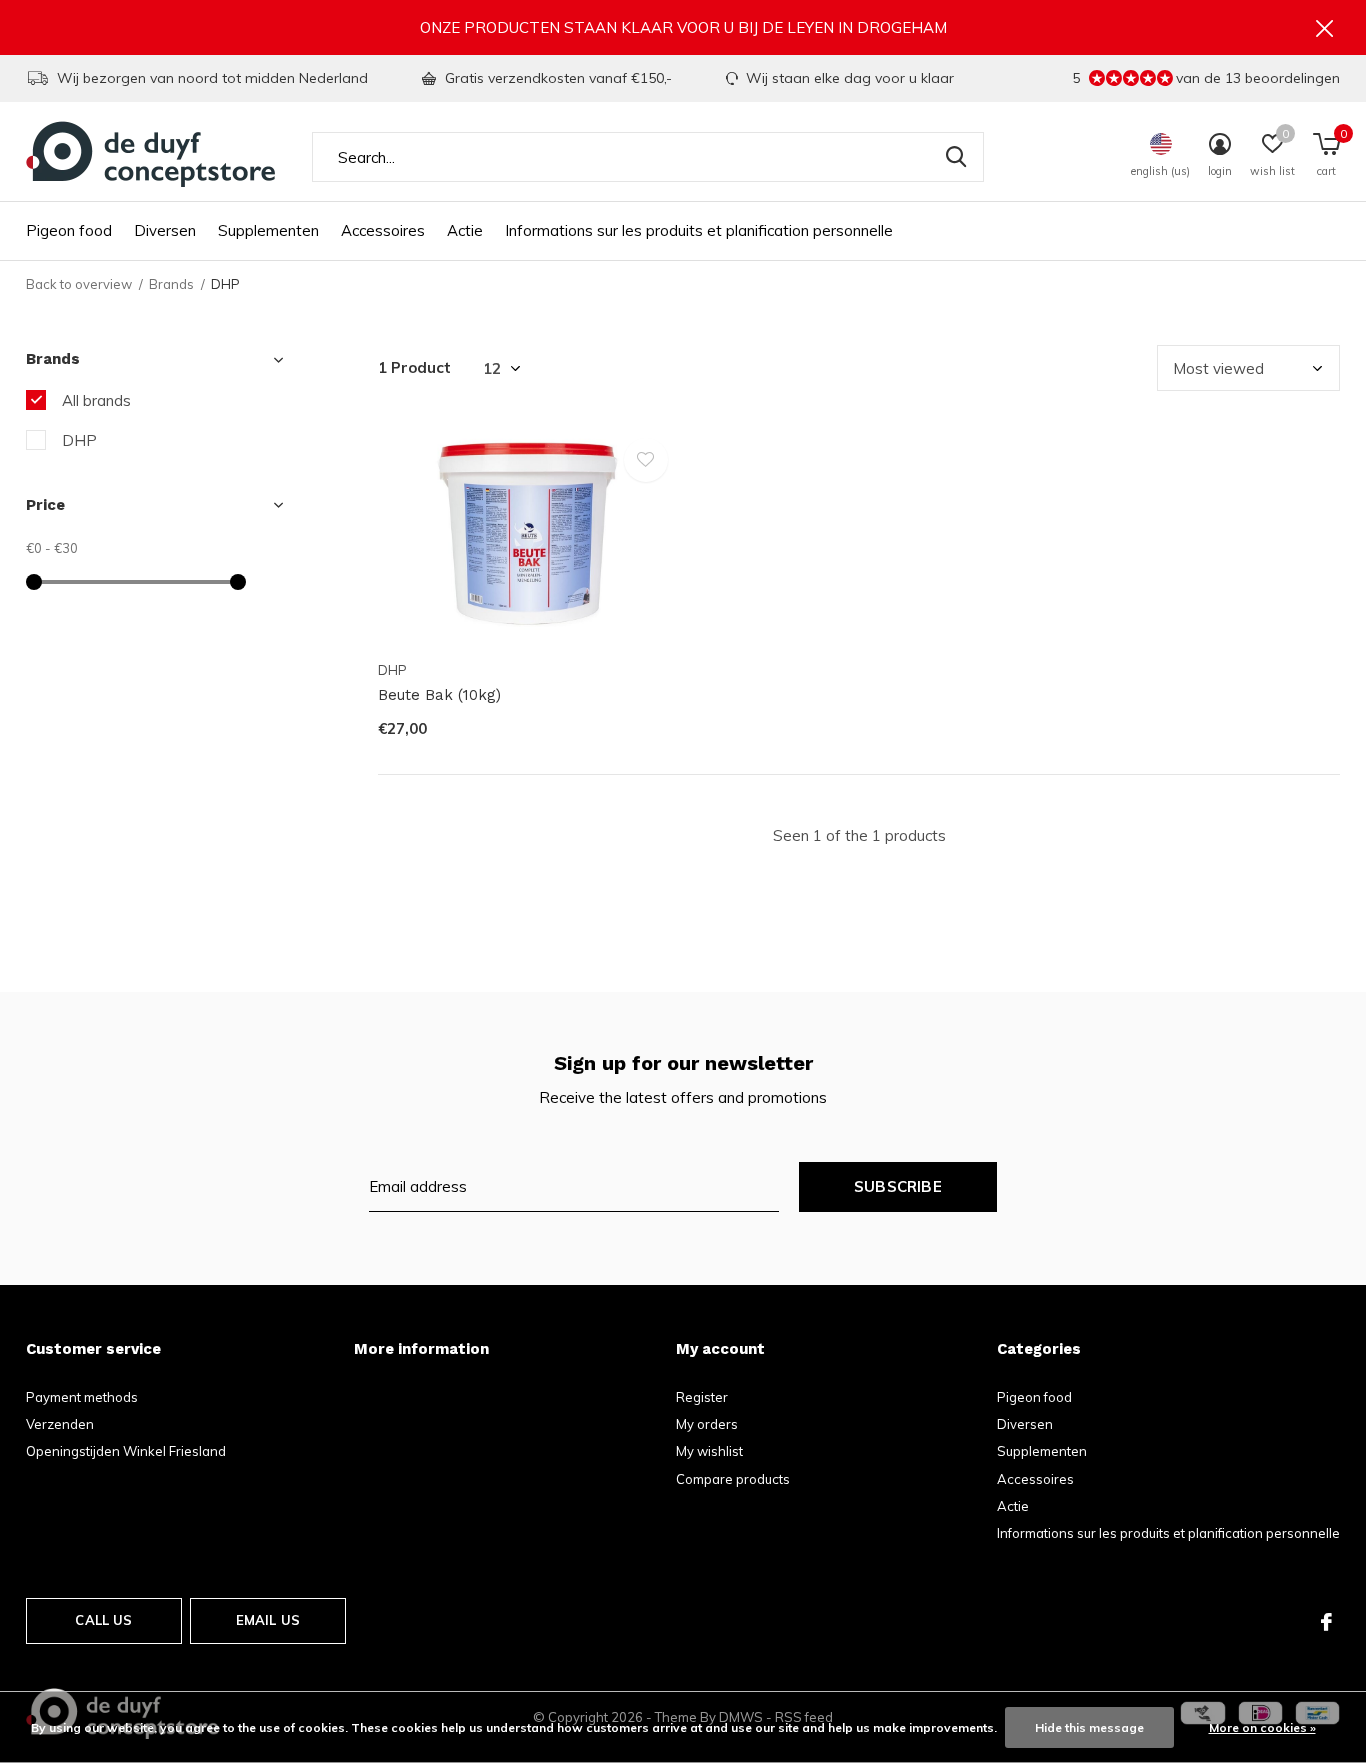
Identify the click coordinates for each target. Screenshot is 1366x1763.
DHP (79, 440)
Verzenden (60, 1424)
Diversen (165, 230)
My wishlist (709, 1451)
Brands (171, 284)
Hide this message (1089, 1727)
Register (702, 1397)
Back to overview (79, 284)
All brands (96, 400)
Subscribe (898, 1186)
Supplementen (268, 230)
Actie (465, 230)
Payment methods (82, 1397)
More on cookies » (1262, 1727)
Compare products (733, 1479)
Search (956, 157)
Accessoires (383, 230)
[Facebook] (1326, 1622)
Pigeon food (69, 230)
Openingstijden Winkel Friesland (126, 1451)
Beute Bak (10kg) (439, 695)
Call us (103, 1620)
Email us (268, 1620)
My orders (707, 1424)
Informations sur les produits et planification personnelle (699, 230)
